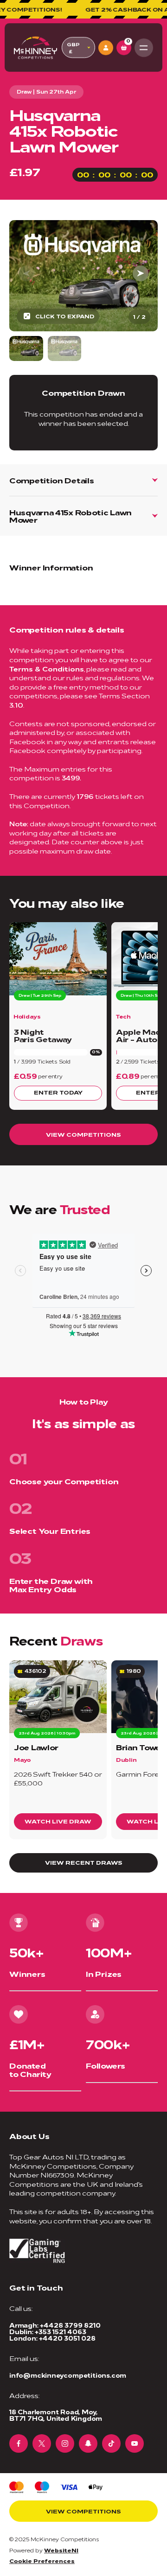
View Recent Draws (84, 1862)
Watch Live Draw (58, 1821)
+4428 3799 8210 (70, 2325)
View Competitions (83, 1134)
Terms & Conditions (47, 668)
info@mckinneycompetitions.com (68, 2375)
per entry (50, 1076)
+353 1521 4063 (60, 2332)
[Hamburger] (144, 48)
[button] (141, 273)
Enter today (58, 1092)
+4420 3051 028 (67, 2338)
